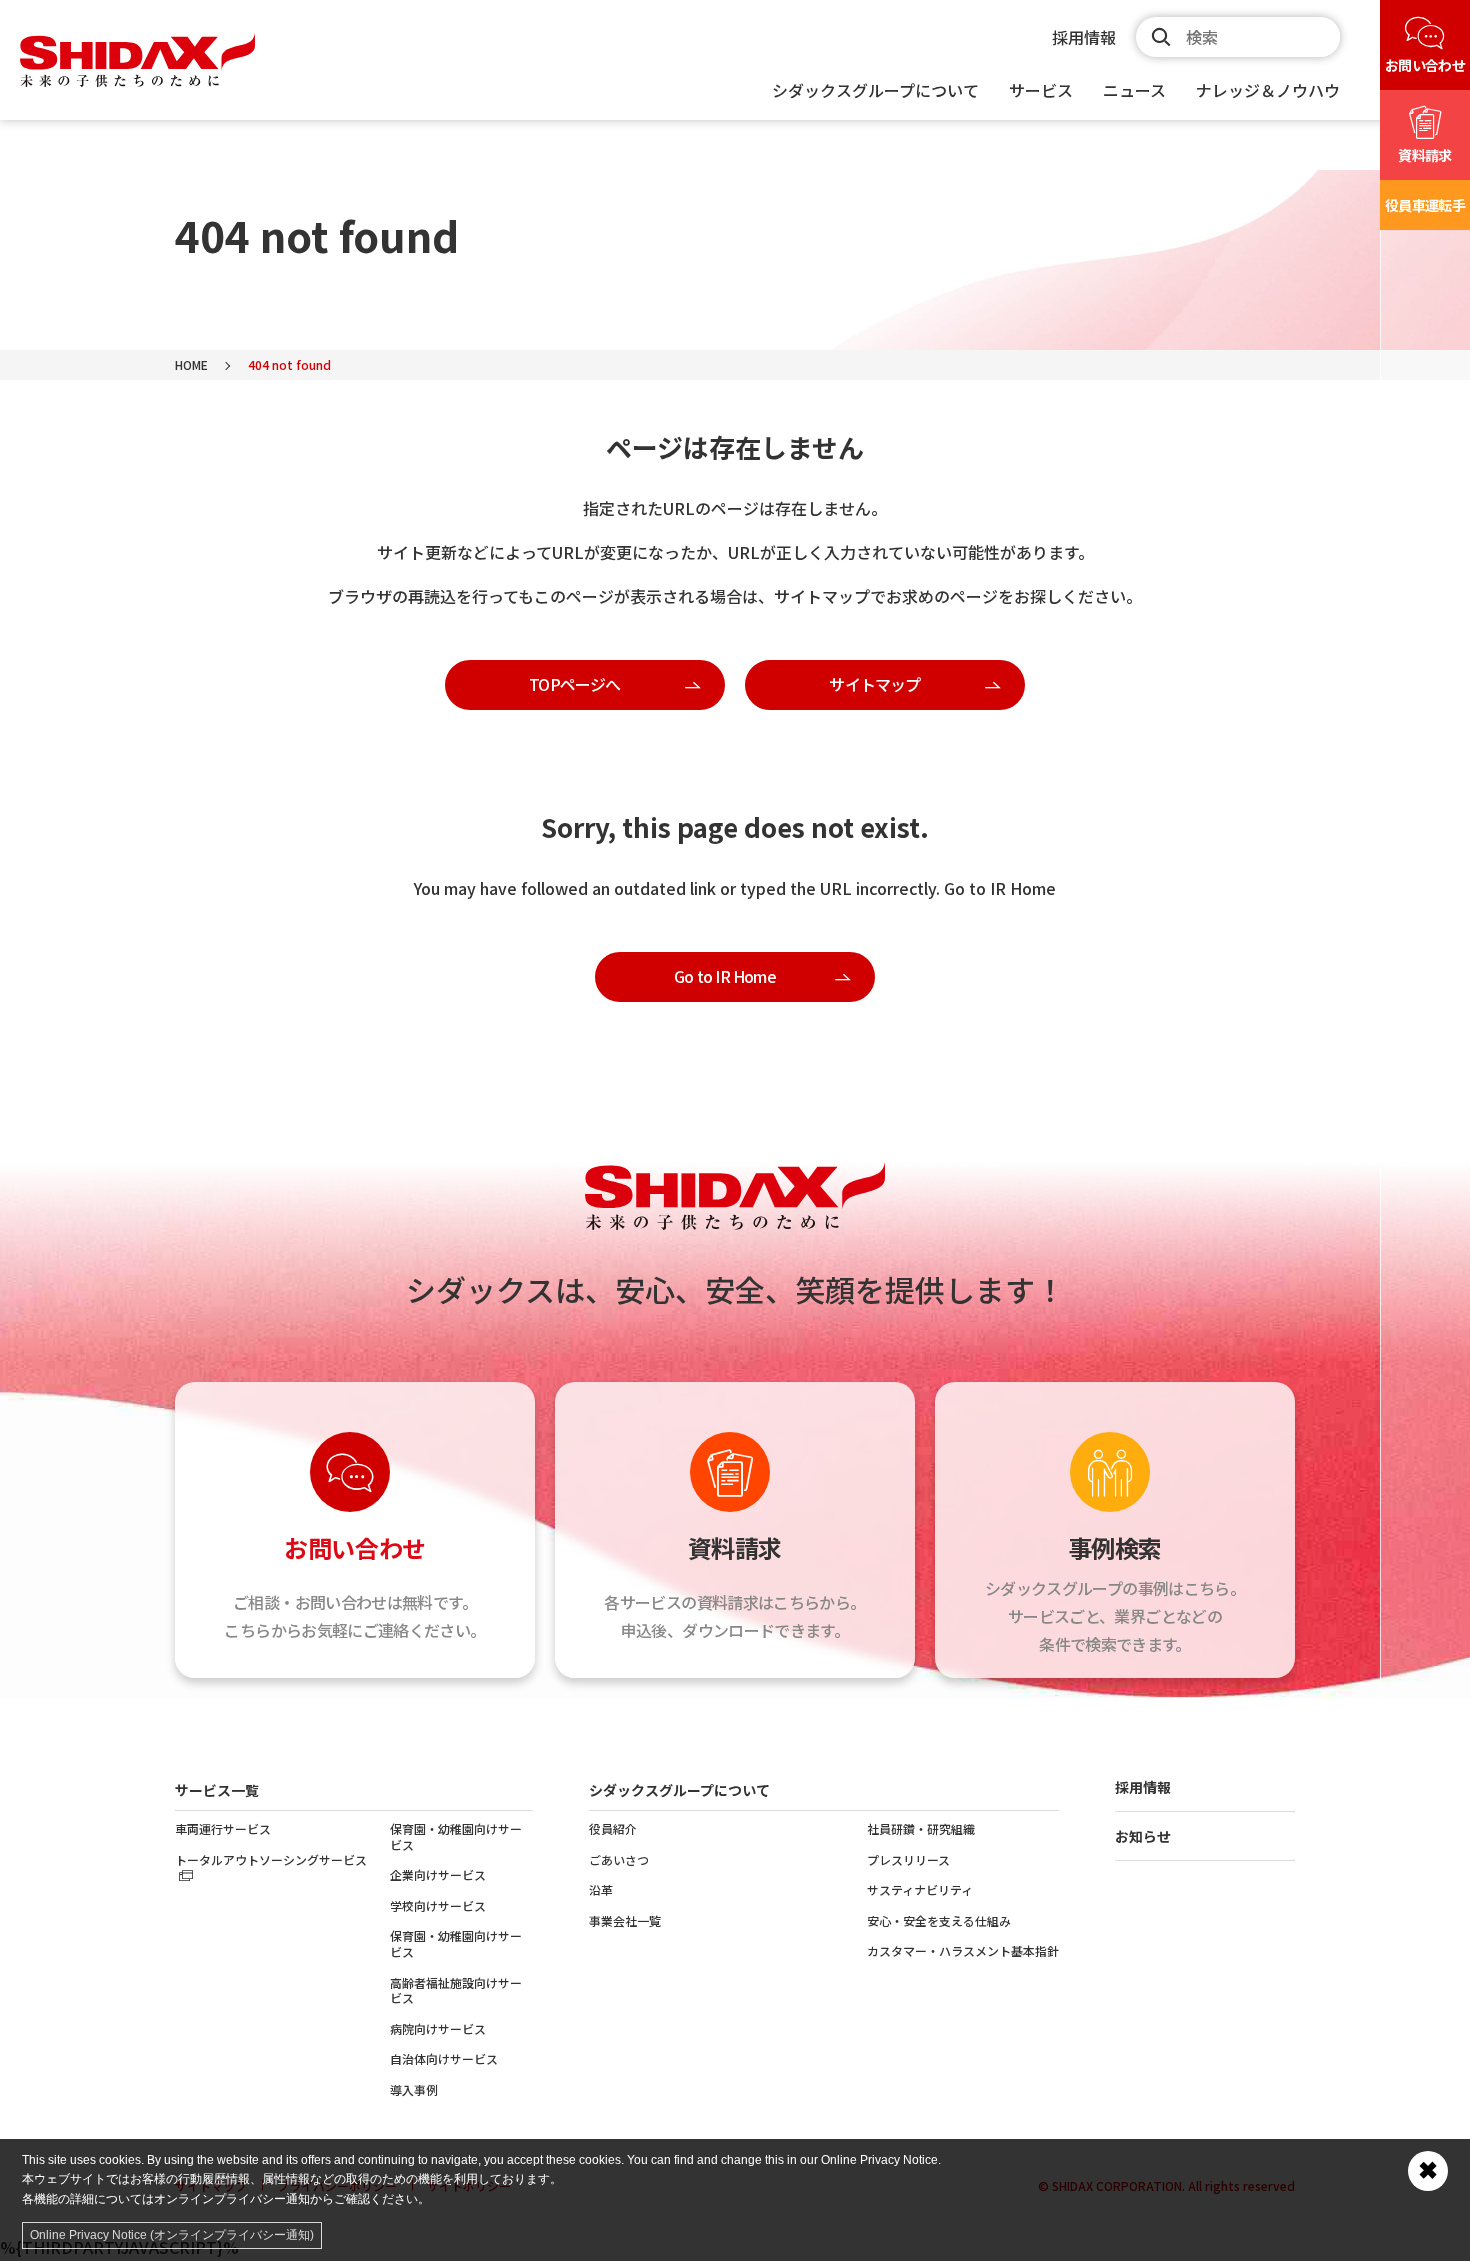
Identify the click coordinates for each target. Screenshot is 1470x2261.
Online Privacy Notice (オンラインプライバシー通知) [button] (172, 2235)
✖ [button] (1428, 2170)
